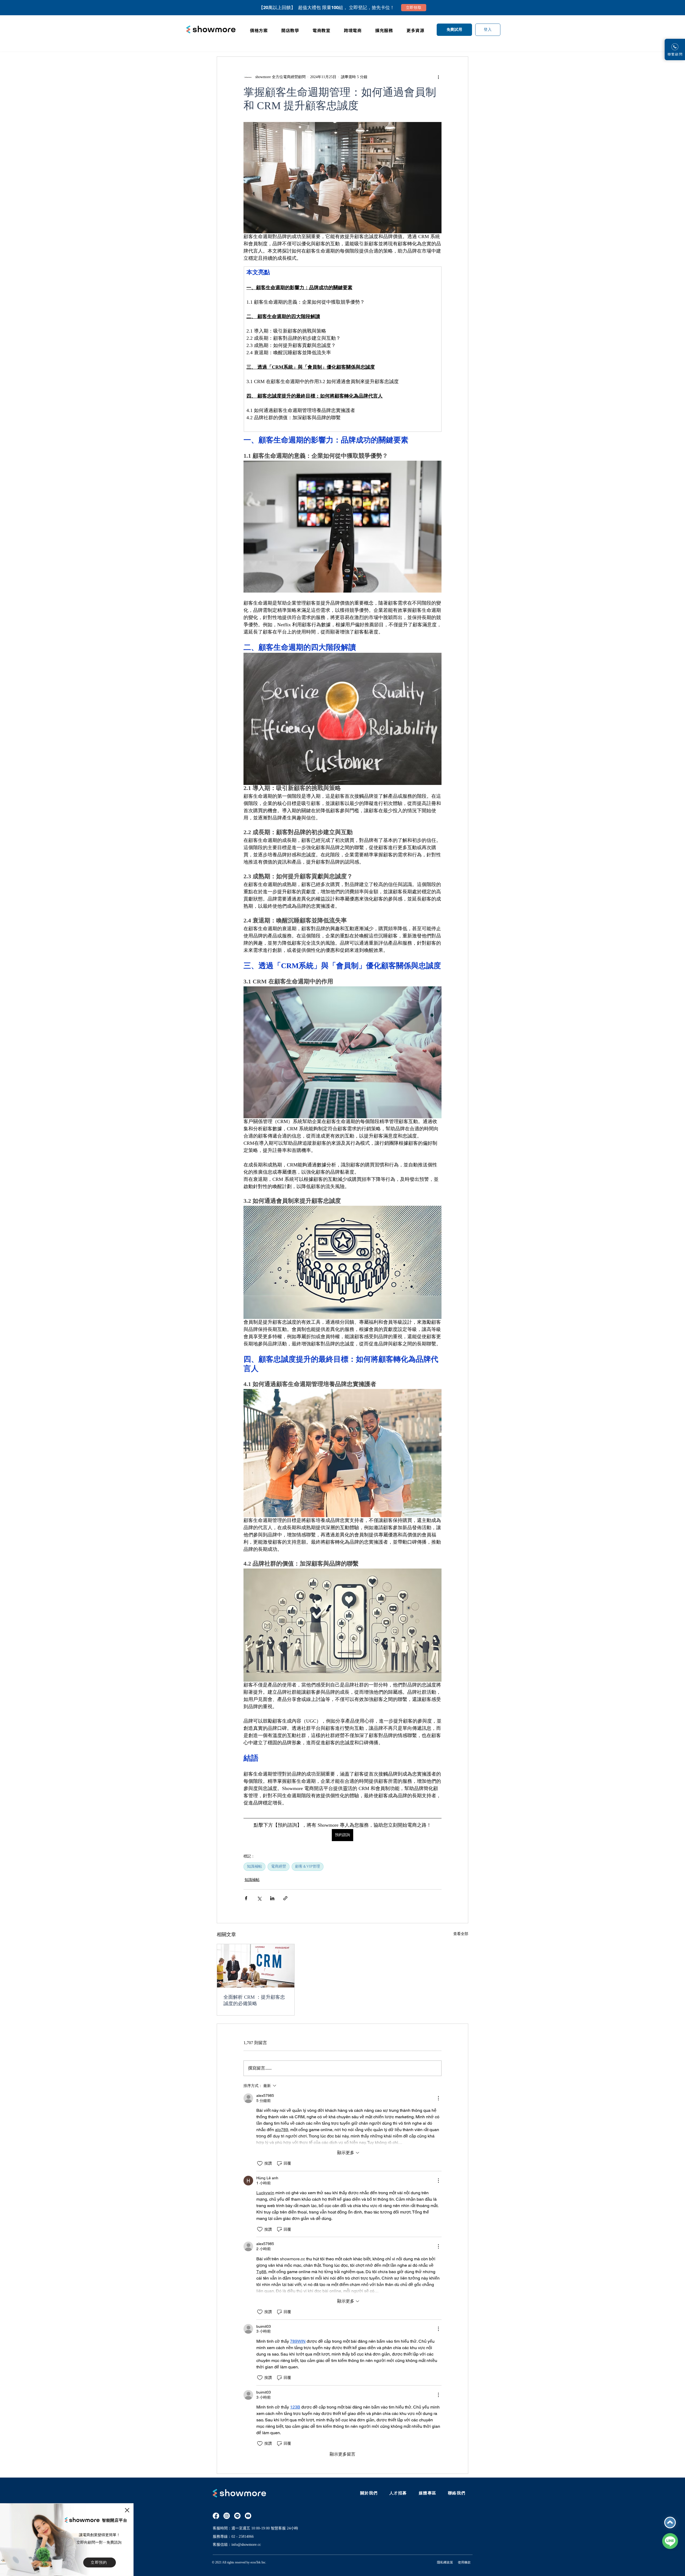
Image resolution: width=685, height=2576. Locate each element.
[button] (127, 2510)
